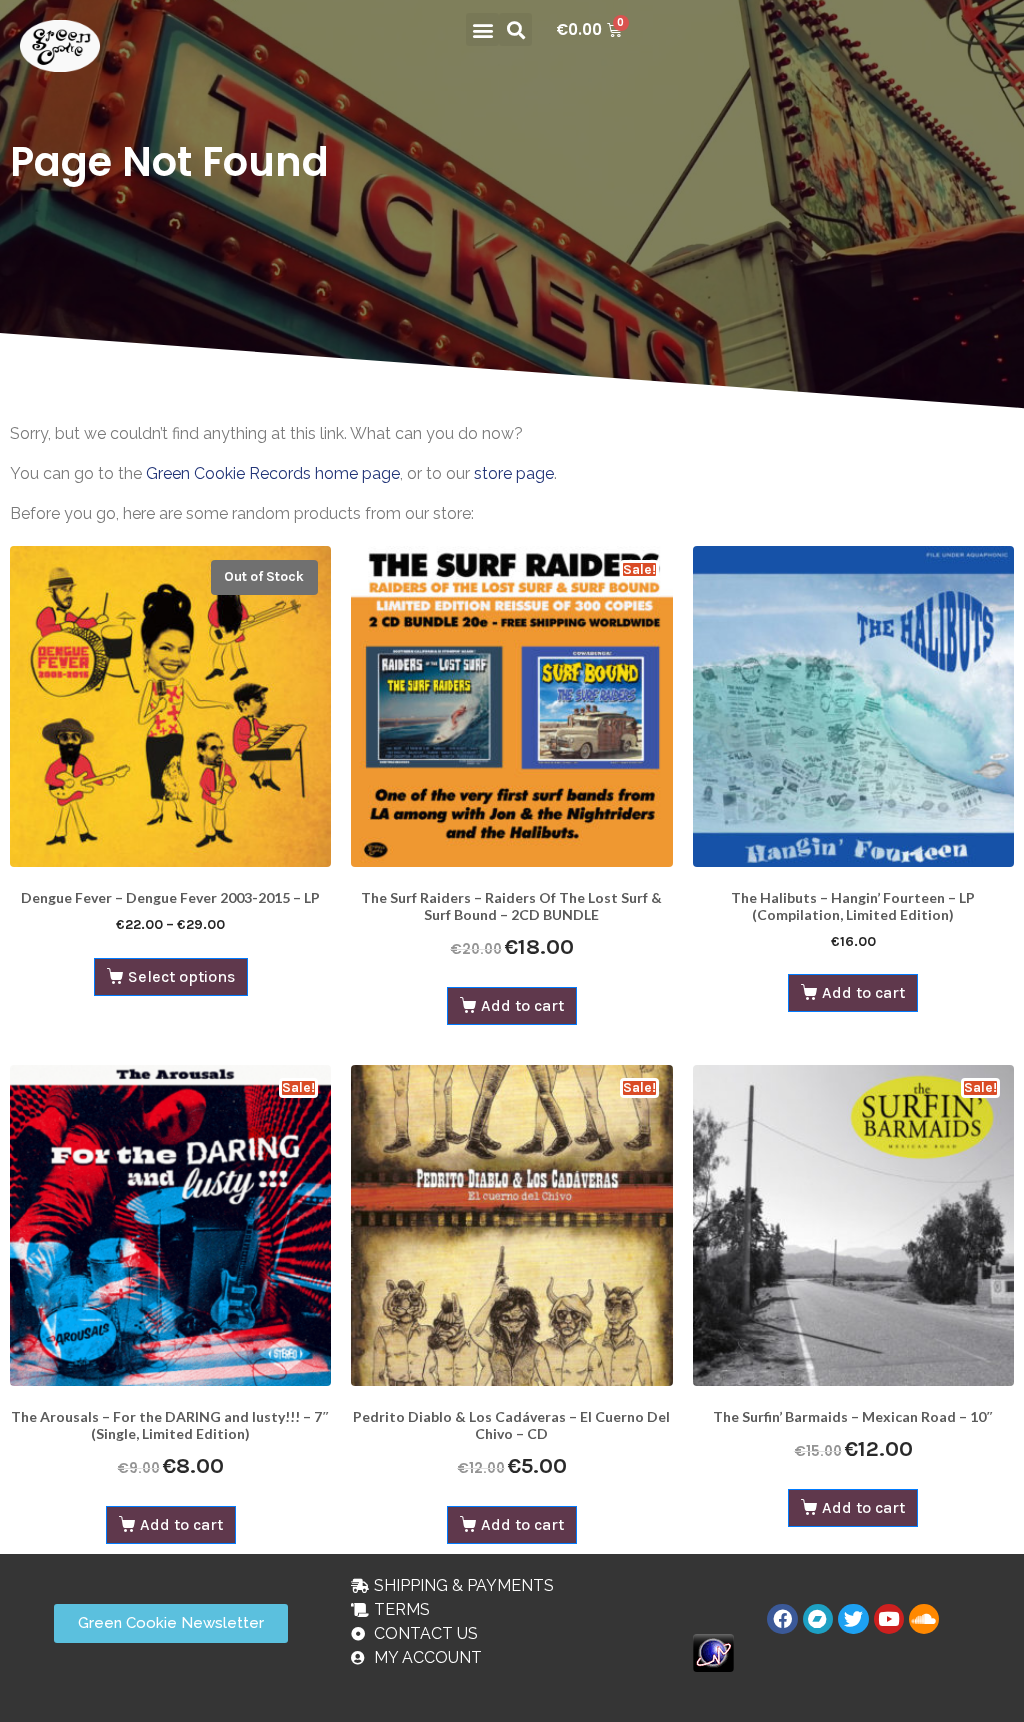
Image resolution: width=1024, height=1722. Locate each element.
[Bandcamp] (818, 1619)
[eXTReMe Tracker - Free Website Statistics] (713, 1651)
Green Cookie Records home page (273, 473)
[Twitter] (853, 1619)
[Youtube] (889, 1619)
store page (514, 473)
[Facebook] (782, 1619)
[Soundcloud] (924, 1619)
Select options (181, 976)
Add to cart (522, 1005)
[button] (482, 29)
